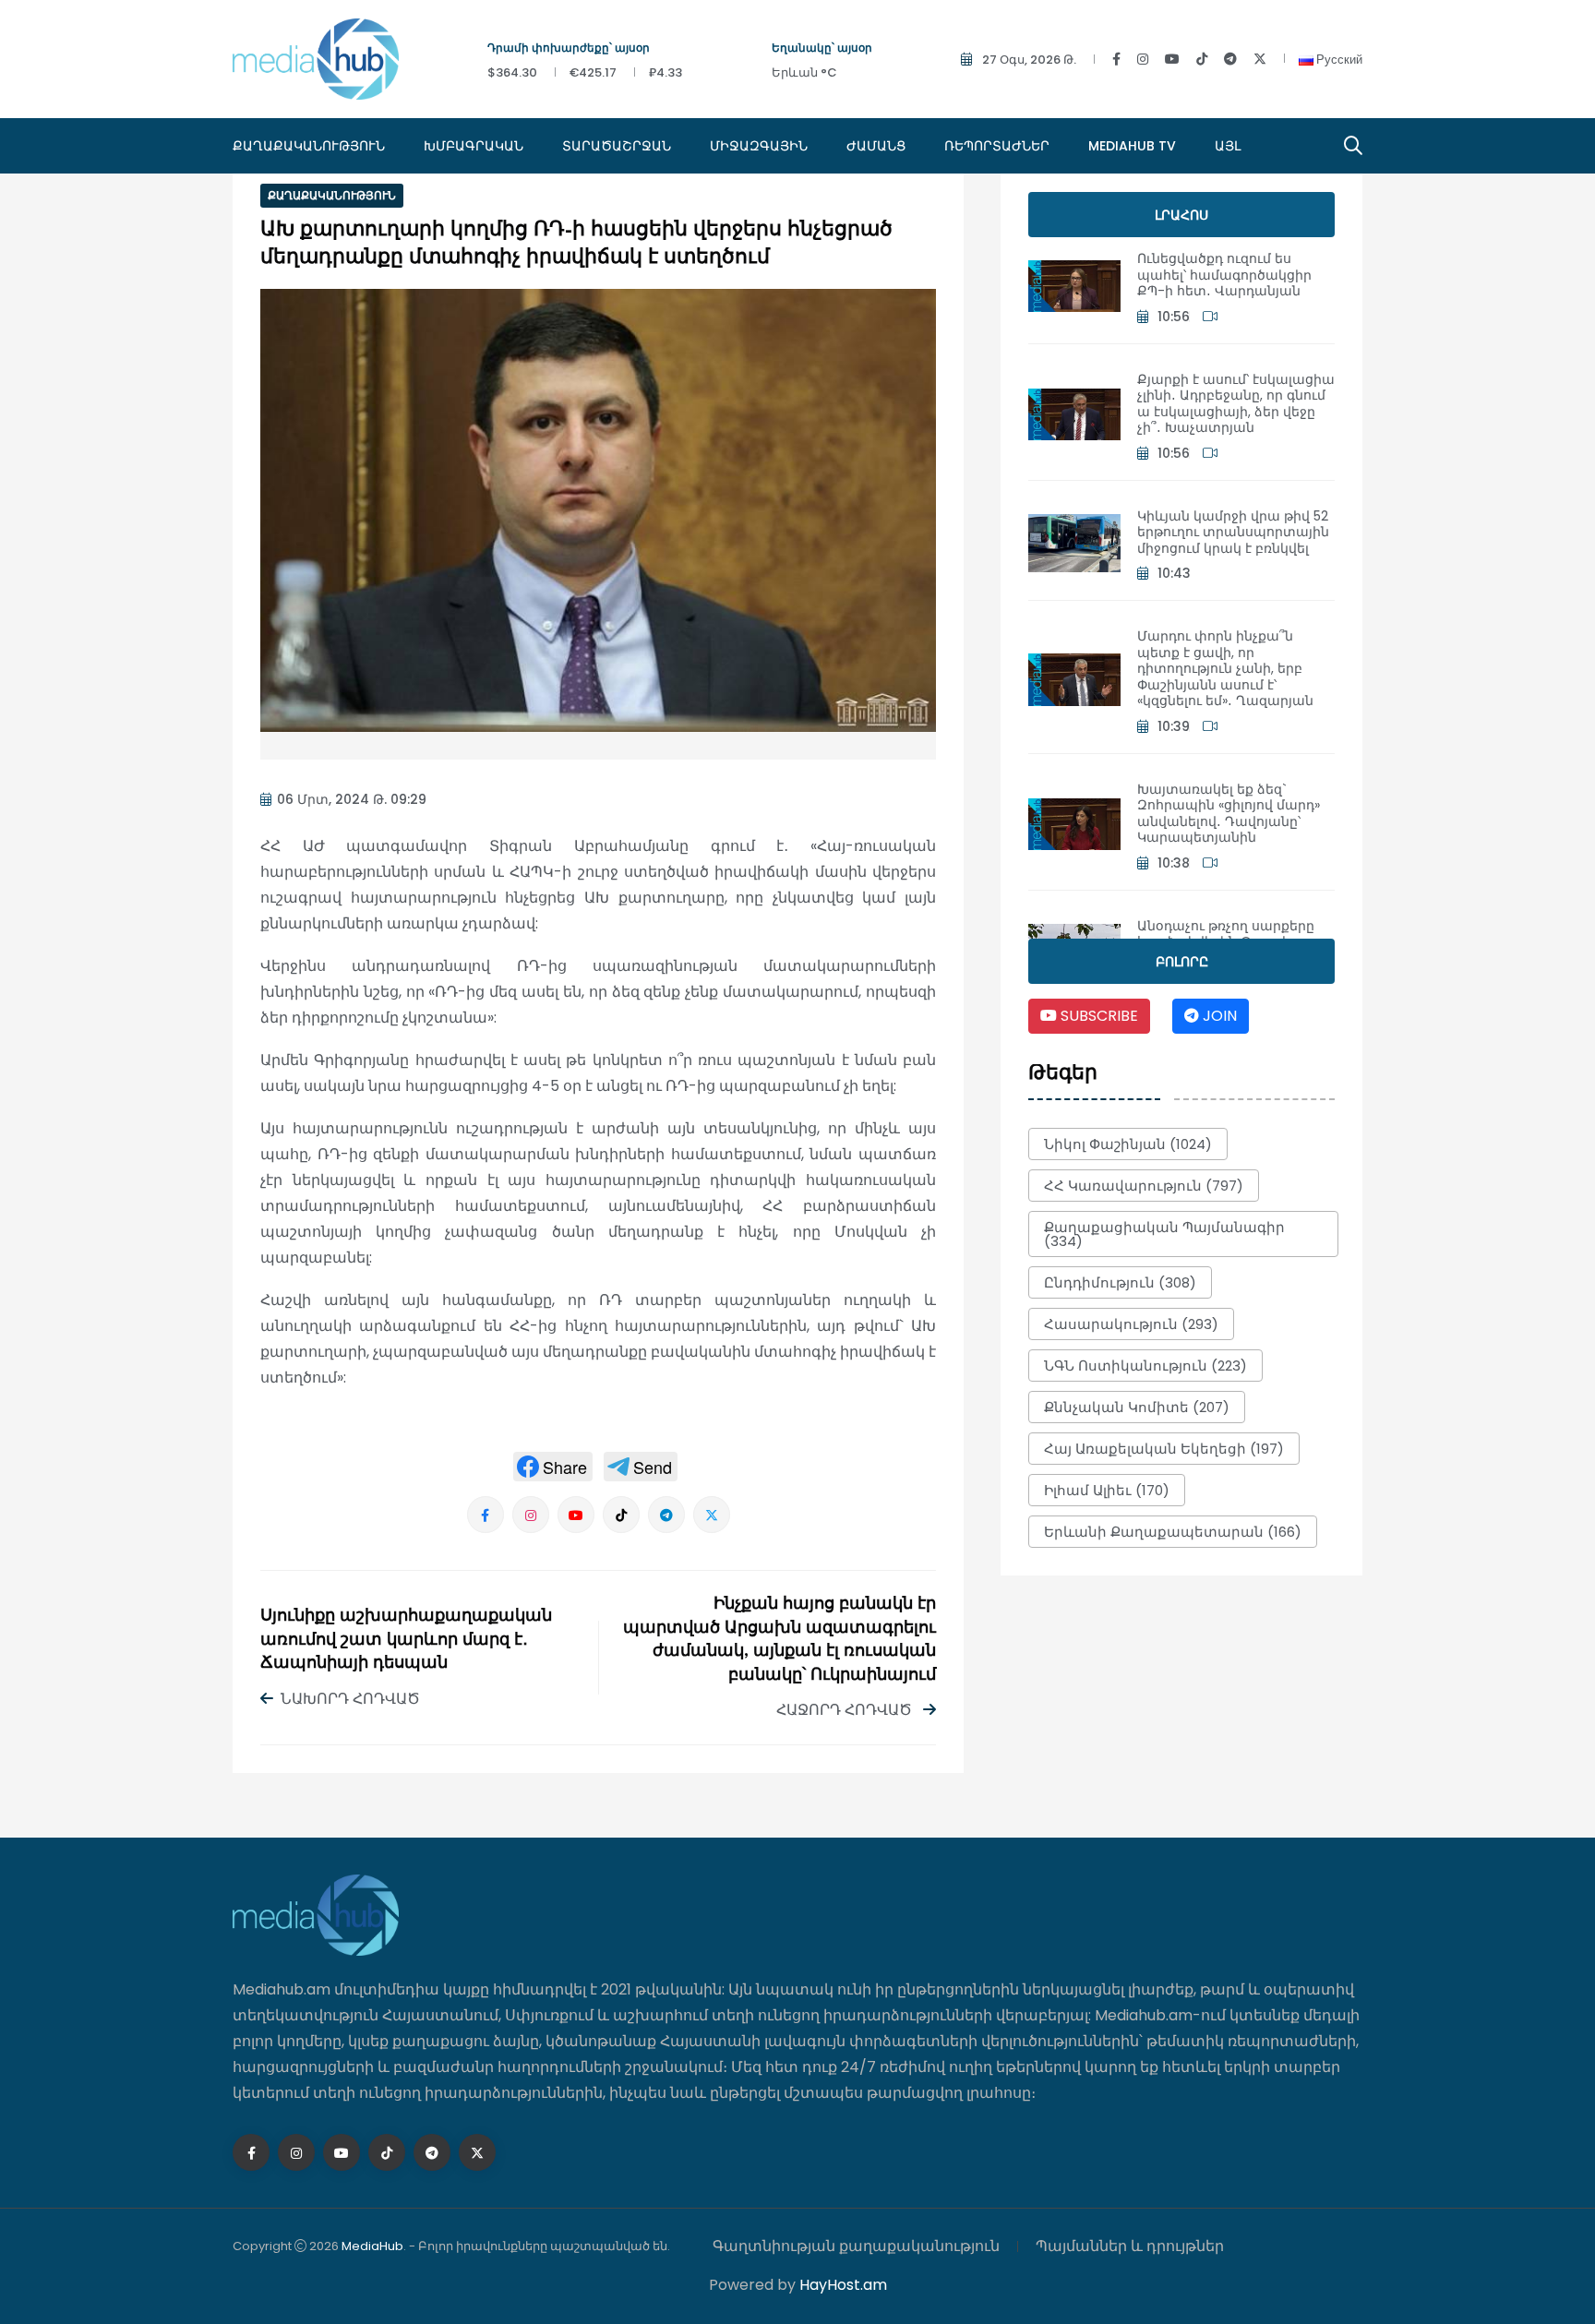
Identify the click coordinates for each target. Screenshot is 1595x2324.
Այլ (1228, 146)
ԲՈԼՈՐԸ (1182, 962)
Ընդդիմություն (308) (1120, 1282)
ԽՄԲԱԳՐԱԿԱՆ (474, 146)
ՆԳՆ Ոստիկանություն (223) (1145, 1366)
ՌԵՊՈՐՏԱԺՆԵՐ (997, 146)
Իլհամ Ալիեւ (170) (1107, 1490)
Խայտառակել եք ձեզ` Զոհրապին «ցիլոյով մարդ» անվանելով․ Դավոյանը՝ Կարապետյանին (1229, 814)
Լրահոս (1181, 215)
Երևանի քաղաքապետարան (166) (1173, 1532)
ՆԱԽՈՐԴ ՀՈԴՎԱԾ (350, 1699)
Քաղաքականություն (309, 146)
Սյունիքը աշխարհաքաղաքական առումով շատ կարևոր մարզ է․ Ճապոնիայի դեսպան (406, 1640)
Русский (1338, 60)
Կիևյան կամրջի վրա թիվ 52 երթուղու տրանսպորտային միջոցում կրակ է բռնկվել (1233, 532)
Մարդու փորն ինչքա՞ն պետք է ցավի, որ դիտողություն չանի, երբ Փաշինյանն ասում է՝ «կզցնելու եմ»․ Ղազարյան (1225, 668)
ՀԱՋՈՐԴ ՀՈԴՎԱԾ (846, 1710)
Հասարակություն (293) (1131, 1324)
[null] (553, 1467)
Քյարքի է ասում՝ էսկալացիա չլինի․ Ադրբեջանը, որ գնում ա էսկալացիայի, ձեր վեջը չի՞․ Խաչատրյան (1236, 404)
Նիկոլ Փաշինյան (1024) (1128, 1144)
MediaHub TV (1132, 146)
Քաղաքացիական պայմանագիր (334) (1164, 1234)
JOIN (1218, 1016)
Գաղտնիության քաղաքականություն (856, 2246)
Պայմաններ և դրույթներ (1130, 2246)
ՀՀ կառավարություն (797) (1144, 1186)
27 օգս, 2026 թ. (1029, 60)
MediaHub (372, 2246)
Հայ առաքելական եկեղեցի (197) (1164, 1449)
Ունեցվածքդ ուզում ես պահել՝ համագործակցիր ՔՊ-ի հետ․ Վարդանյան (1224, 275)
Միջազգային (759, 146)
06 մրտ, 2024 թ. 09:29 (352, 799)
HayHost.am (843, 2285)
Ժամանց (876, 146)
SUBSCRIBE (1097, 1016)
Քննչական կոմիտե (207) (1137, 1407)
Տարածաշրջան (617, 146)
